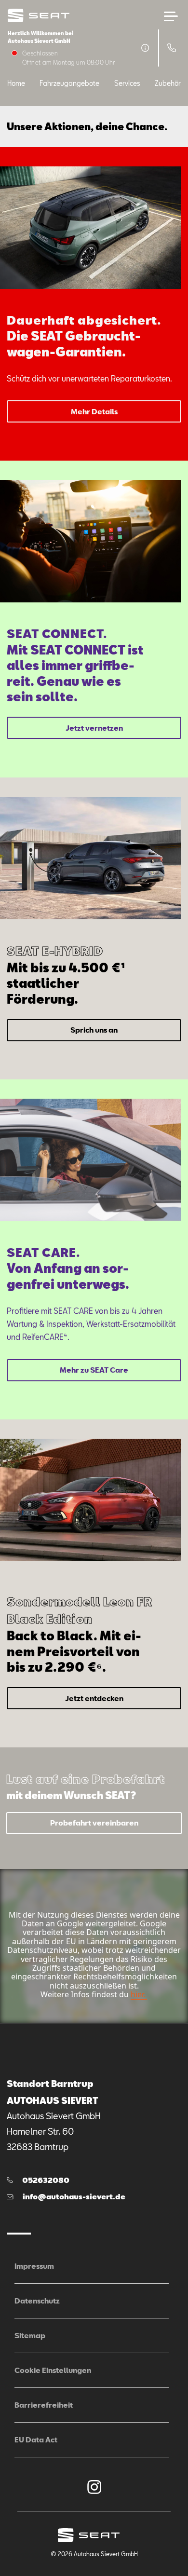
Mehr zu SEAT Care (94, 1370)
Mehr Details (94, 411)
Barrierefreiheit (44, 2405)
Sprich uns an (94, 1030)
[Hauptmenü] (171, 16)
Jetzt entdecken (94, 1698)
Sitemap (30, 2335)
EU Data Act (36, 2440)
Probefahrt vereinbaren (94, 1823)
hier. (138, 1994)
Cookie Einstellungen (53, 2370)
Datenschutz (37, 2301)
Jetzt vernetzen (94, 728)
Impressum (34, 2266)
